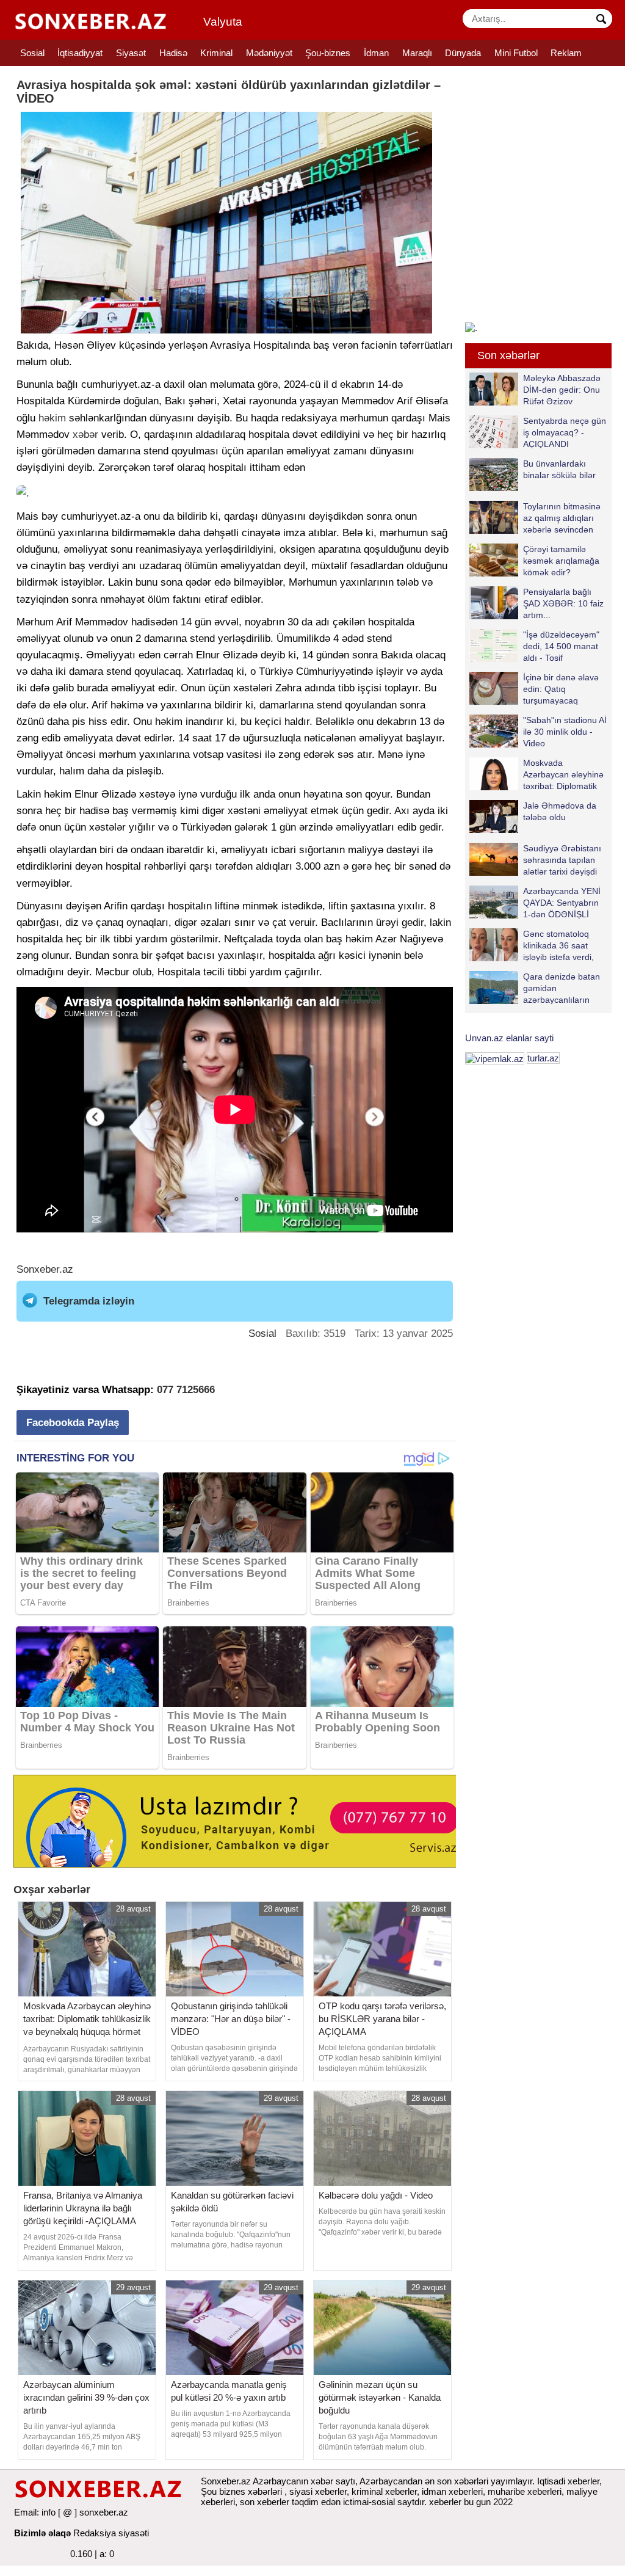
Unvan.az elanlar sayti (509, 1038)
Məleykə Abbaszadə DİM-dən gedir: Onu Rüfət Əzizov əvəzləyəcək (562, 389)
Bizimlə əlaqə (42, 2533)
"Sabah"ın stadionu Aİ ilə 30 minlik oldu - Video (565, 731)
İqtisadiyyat (80, 53)
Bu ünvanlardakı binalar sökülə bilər (559, 469)
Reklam (566, 53)
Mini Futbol (516, 53)
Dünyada (463, 53)
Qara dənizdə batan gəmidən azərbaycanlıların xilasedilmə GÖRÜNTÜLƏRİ (535, 988)
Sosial (32, 53)
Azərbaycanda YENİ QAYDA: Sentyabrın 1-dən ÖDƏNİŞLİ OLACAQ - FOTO (562, 902)
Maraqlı (417, 53)
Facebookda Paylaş (73, 1423)
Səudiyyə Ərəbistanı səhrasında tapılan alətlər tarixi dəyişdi (562, 860)
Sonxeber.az (45, 1269)
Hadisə (173, 53)
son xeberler (265, 2502)
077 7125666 (186, 1390)
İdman (376, 53)
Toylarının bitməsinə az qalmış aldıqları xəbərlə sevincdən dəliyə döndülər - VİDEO (535, 518)
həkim (52, 418)
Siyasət (131, 53)
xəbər (85, 435)
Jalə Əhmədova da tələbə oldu (560, 811)
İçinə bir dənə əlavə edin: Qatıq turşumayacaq (561, 689)
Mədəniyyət (269, 53)
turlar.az (543, 1058)
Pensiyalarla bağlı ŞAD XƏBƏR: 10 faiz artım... (563, 603)
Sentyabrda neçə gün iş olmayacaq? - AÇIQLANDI (565, 432)
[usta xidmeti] (241, 1820)
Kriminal (216, 53)
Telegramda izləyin (89, 1301)
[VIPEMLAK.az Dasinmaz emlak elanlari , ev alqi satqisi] (495, 1058)
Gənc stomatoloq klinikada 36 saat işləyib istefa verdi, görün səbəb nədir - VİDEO (534, 945)
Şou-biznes (328, 53)
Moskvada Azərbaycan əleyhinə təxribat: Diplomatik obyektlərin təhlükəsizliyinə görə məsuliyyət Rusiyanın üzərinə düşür (536, 774)
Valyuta (223, 22)
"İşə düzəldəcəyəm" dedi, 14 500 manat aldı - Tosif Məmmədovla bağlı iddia (534, 646)
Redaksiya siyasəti (111, 2533)
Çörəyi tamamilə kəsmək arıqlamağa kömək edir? (561, 560)
